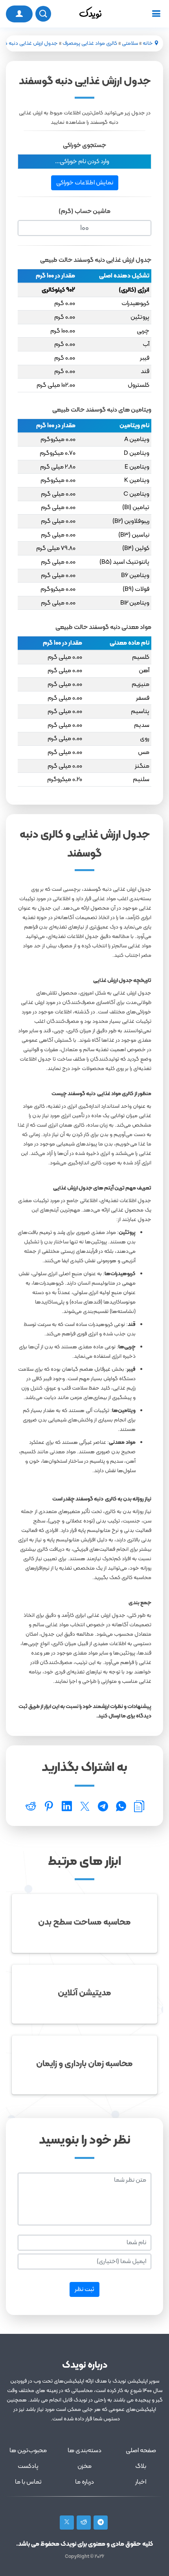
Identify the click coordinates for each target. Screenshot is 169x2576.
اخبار (141, 2482)
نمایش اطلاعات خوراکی (85, 183)
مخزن (84, 2466)
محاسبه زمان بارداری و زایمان (84, 2064)
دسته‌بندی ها (84, 2451)
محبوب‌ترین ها (28, 2451)
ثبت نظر (84, 2289)
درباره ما (84, 2482)
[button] (84, 162)
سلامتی (130, 43)
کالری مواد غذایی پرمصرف (90, 43)
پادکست (28, 2466)
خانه (148, 43)
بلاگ (141, 2466)
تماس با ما (28, 2482)
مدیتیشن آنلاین (84, 1993)
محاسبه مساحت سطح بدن (84, 1922)
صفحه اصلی (141, 2451)
